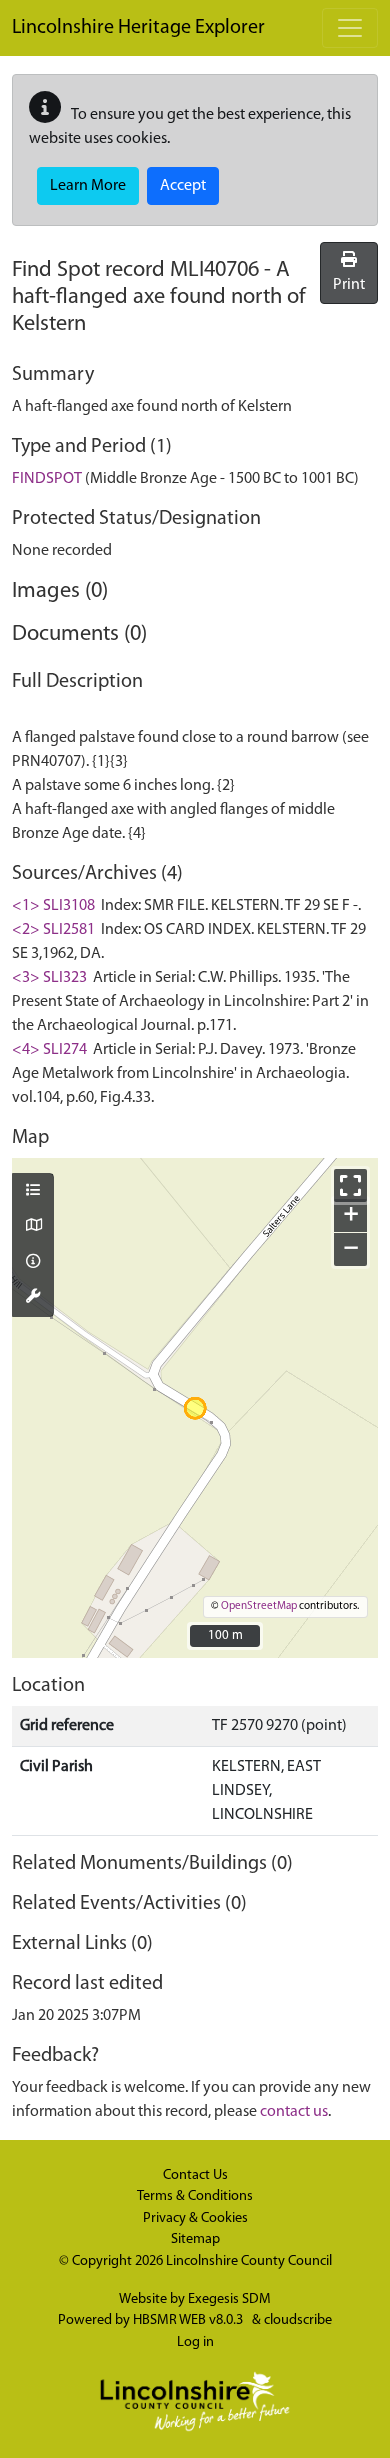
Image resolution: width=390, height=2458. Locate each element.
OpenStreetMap (259, 1606)
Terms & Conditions (195, 2196)
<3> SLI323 (49, 978)
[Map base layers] (33, 1227)
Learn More (88, 186)
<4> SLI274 (49, 1050)
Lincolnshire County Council (249, 2261)
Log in (195, 2342)
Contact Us (195, 2175)
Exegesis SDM (229, 2299)
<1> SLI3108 (53, 906)
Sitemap (195, 2239)
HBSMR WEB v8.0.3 (189, 2320)
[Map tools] (33, 1298)
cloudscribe (298, 2320)
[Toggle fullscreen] (350, 1185)
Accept (183, 186)
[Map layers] (33, 1192)
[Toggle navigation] (350, 28)
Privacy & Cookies (195, 2218)
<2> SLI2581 (53, 930)
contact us (294, 2112)
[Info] (33, 1263)
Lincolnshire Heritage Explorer (138, 28)
